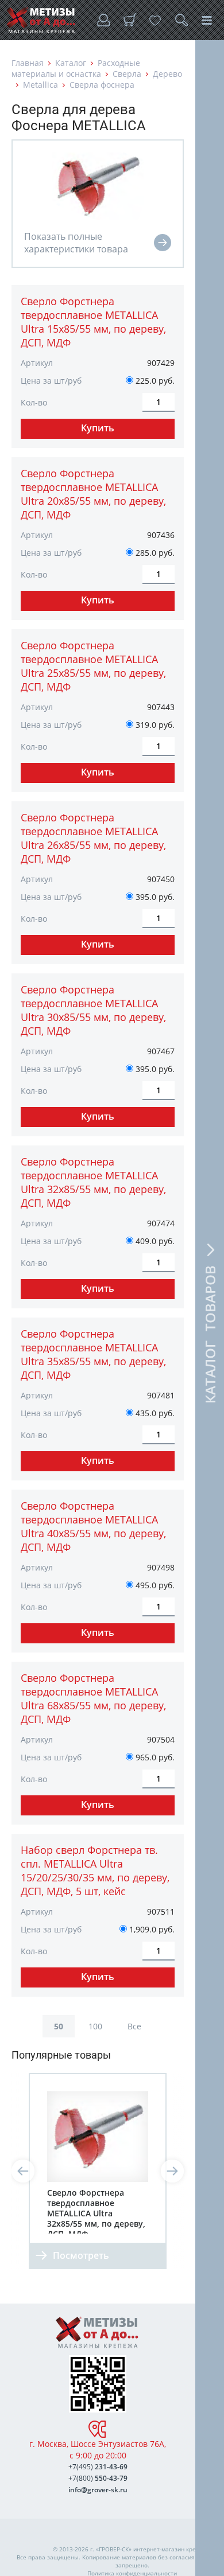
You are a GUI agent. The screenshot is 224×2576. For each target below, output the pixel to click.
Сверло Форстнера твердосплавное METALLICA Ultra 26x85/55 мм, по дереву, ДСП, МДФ (93, 838)
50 (59, 2026)
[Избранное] (155, 20)
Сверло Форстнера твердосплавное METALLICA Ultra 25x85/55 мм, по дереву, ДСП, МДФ (93, 666)
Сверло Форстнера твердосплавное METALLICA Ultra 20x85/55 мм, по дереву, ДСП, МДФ (93, 494)
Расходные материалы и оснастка (76, 68)
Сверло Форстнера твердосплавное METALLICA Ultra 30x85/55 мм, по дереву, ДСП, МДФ (93, 1010)
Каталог (71, 63)
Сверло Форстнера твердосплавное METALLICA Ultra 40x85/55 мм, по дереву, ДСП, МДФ (93, 1526)
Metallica (40, 85)
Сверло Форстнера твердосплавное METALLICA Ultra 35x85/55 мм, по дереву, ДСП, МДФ (93, 1354)
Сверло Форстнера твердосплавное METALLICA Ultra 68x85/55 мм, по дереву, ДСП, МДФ (93, 1698)
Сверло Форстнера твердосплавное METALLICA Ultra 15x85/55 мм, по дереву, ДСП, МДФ (93, 322)
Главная (28, 63)
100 (95, 2026)
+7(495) (98, 2467)
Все (134, 2026)
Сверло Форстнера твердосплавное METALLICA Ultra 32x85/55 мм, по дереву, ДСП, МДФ (93, 1182)
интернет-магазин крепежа (172, 2549)
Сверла (127, 74)
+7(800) (98, 2478)
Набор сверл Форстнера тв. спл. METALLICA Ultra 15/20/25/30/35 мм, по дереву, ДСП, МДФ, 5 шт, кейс (95, 1870)
